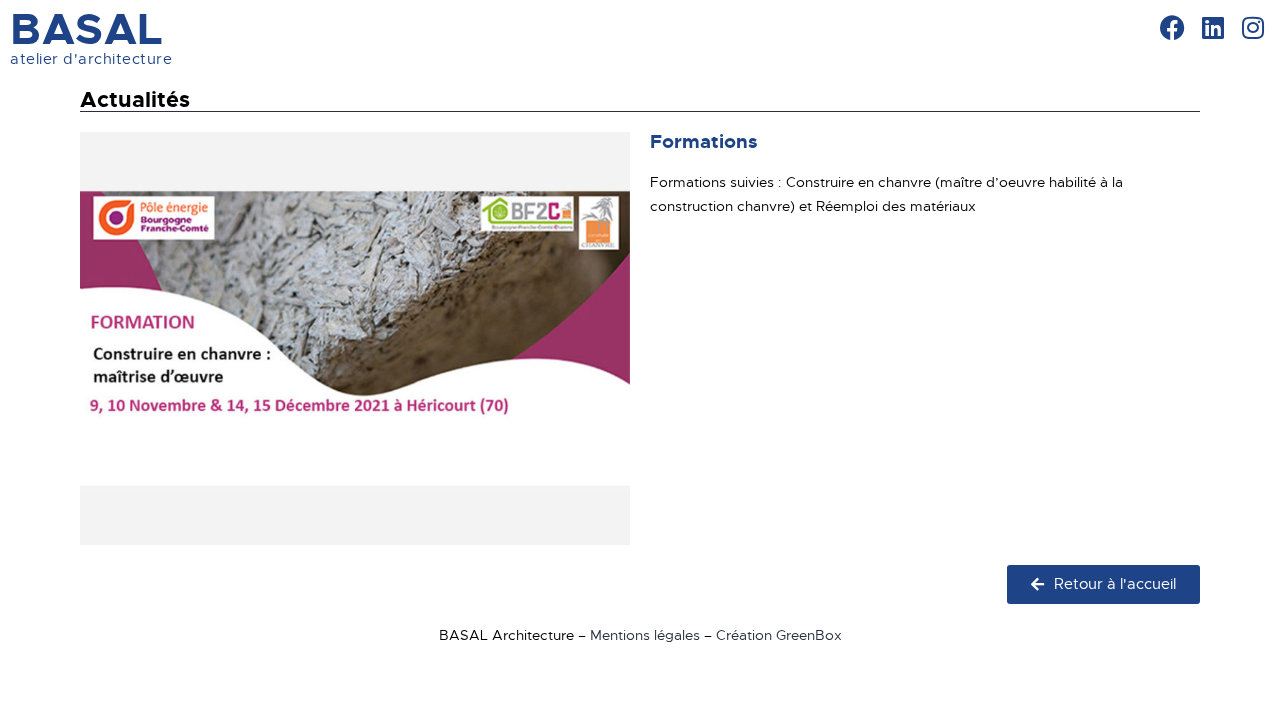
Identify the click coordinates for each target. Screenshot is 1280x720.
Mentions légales (645, 635)
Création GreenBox (779, 635)
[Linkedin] (1212, 27)
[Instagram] (1252, 27)
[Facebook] (1172, 27)
